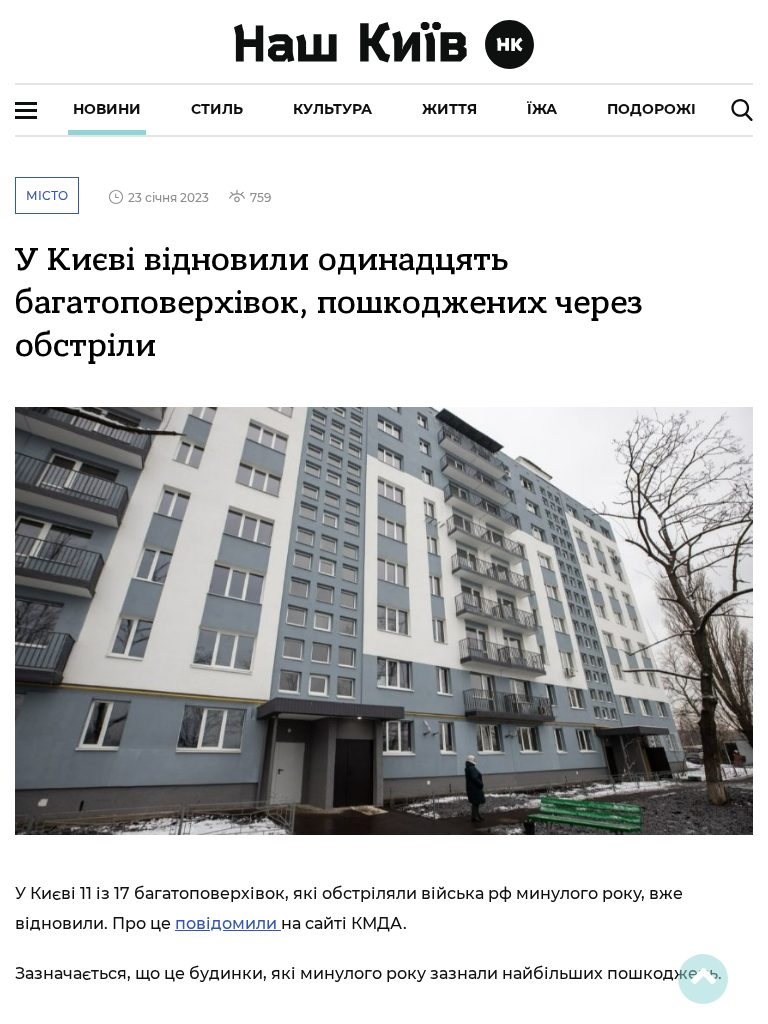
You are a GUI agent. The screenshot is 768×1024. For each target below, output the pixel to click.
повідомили (228, 923)
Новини (107, 109)
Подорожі (651, 109)
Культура (332, 109)
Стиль (217, 109)
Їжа (542, 109)
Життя (449, 109)
